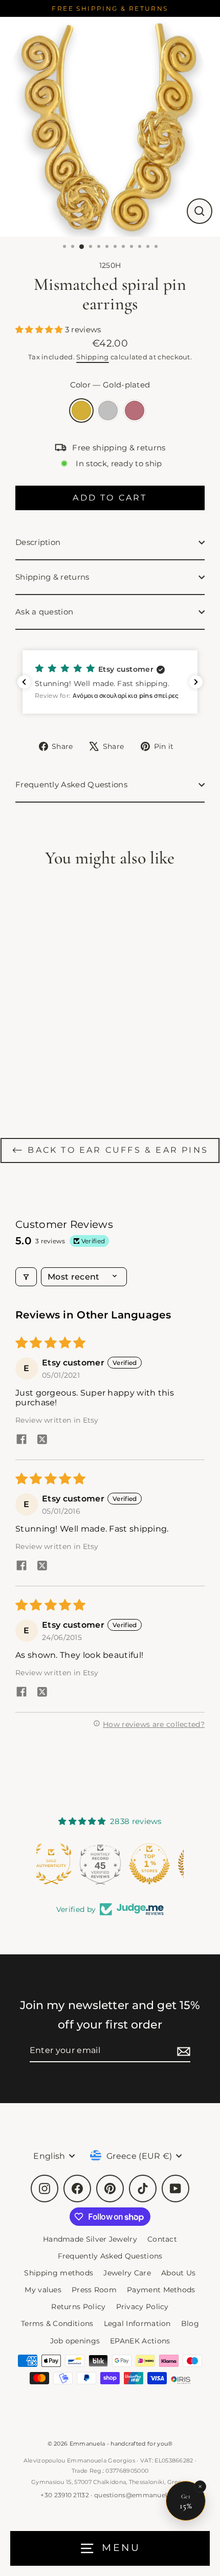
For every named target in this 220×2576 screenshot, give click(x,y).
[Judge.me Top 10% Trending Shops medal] (159, 1864)
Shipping (92, 357)
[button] (40, 329)
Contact (162, 2239)
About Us (178, 2273)
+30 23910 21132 (65, 2495)
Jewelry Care (127, 2273)
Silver (108, 411)
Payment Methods (161, 2290)
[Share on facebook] (21, 1440)
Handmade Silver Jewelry (90, 2239)
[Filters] (26, 1277)
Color (110, 385)
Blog (190, 2323)
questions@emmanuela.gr (137, 2495)
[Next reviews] (196, 682)
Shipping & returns (52, 577)
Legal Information (137, 2323)
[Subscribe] (182, 2051)
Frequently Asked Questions (71, 784)
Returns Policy (78, 2307)
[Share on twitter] (42, 1440)
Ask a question (44, 612)
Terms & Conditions (57, 2323)
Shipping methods (59, 2273)
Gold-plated (81, 411)
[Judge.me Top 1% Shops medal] (110, 1864)
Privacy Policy (142, 2307)
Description (38, 542)
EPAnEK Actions (140, 2341)
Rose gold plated (135, 411)
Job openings (75, 2341)
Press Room (94, 2290)
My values (43, 2290)
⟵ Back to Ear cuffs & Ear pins (110, 1150)
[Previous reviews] (24, 682)
